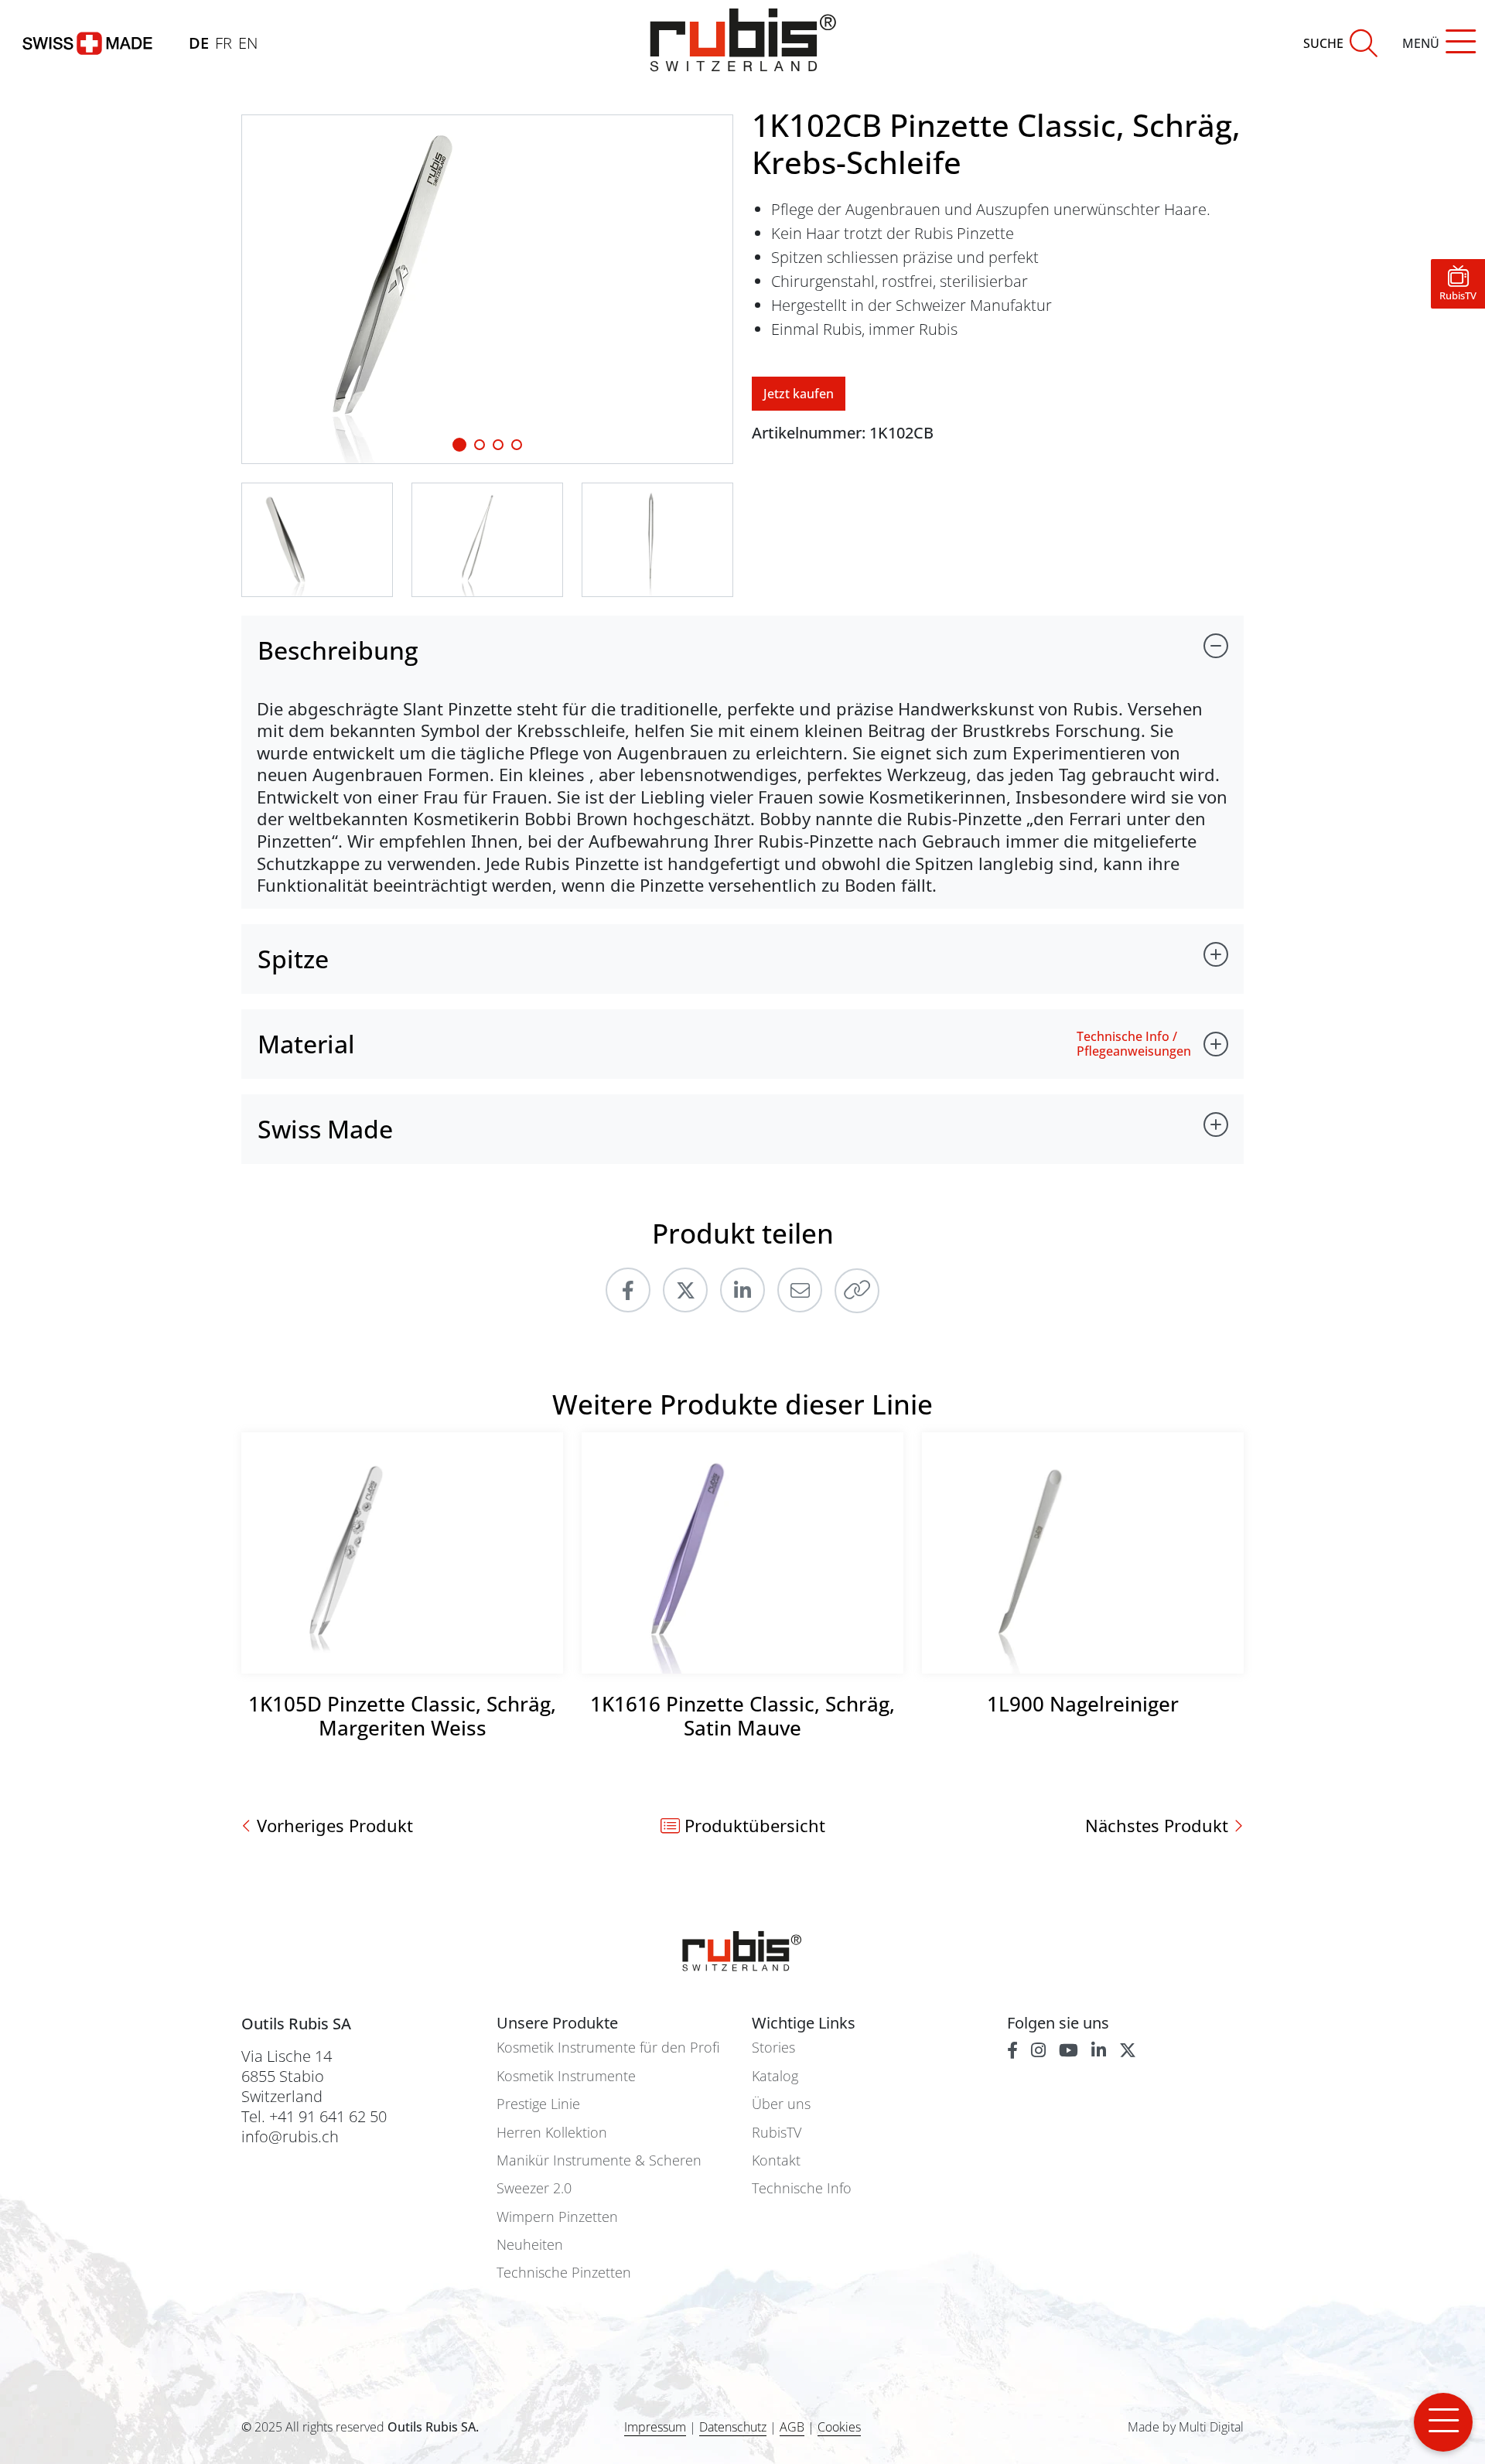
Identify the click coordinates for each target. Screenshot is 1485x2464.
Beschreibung (338, 650)
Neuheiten (530, 2245)
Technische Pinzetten (564, 2273)
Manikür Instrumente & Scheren (599, 2160)
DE (199, 43)
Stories (773, 2048)
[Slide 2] (498, 445)
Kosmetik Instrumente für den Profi (608, 2048)
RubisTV (777, 2133)
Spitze (293, 959)
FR (224, 43)
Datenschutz (733, 2427)
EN (248, 43)
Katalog (775, 2076)
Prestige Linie (538, 2104)
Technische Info (802, 2188)
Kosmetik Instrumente (566, 2076)
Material (306, 1044)
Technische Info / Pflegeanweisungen (1134, 1044)
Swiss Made (325, 1129)
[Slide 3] (517, 445)
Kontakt (776, 2160)
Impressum (655, 2427)
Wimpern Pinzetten (557, 2217)
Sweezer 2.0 (534, 2188)
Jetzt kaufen (799, 394)
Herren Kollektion (552, 2133)
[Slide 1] (459, 445)
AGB (792, 2427)
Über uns (781, 2104)
